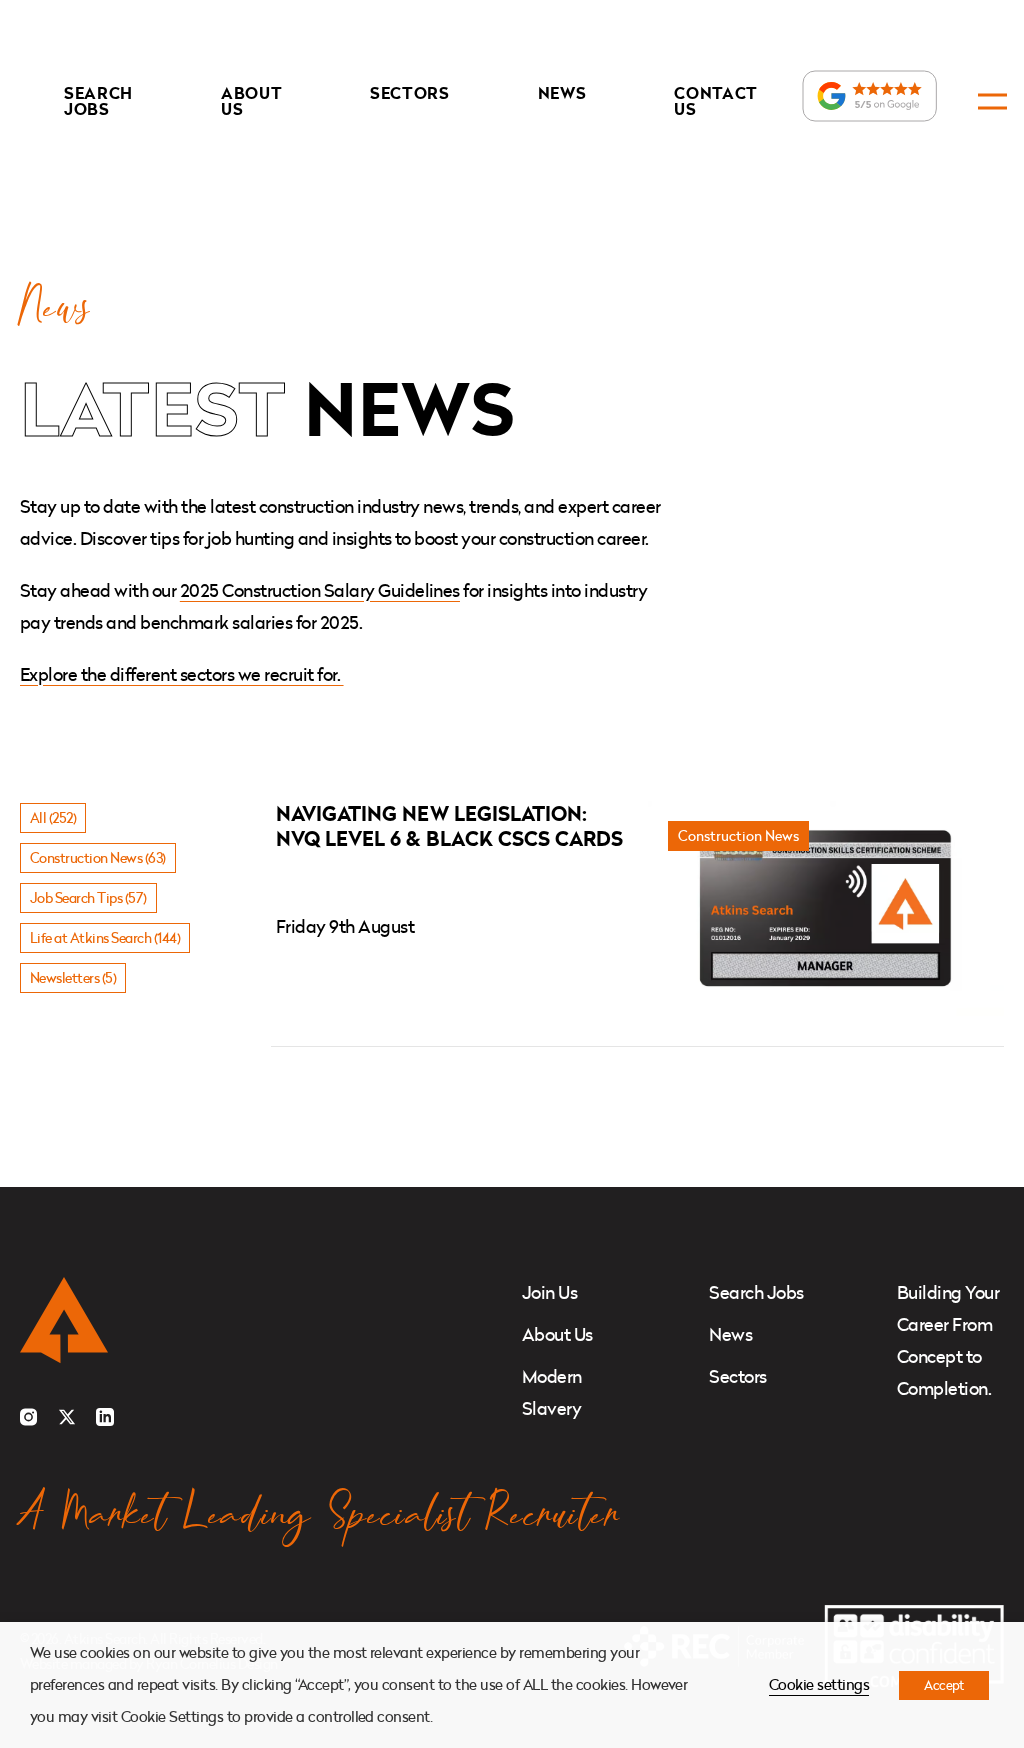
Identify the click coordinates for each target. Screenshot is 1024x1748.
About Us (251, 101)
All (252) (53, 817)
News (562, 93)
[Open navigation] (992, 101)
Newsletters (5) (73, 977)
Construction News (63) (98, 857)
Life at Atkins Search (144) (105, 937)
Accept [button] (944, 1685)
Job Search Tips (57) (88, 897)
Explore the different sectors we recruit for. (182, 674)
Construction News (738, 835)
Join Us (549, 1292)
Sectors (410, 93)
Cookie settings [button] (819, 1684)
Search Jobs (98, 101)
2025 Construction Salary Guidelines (320, 590)
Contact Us (716, 101)
